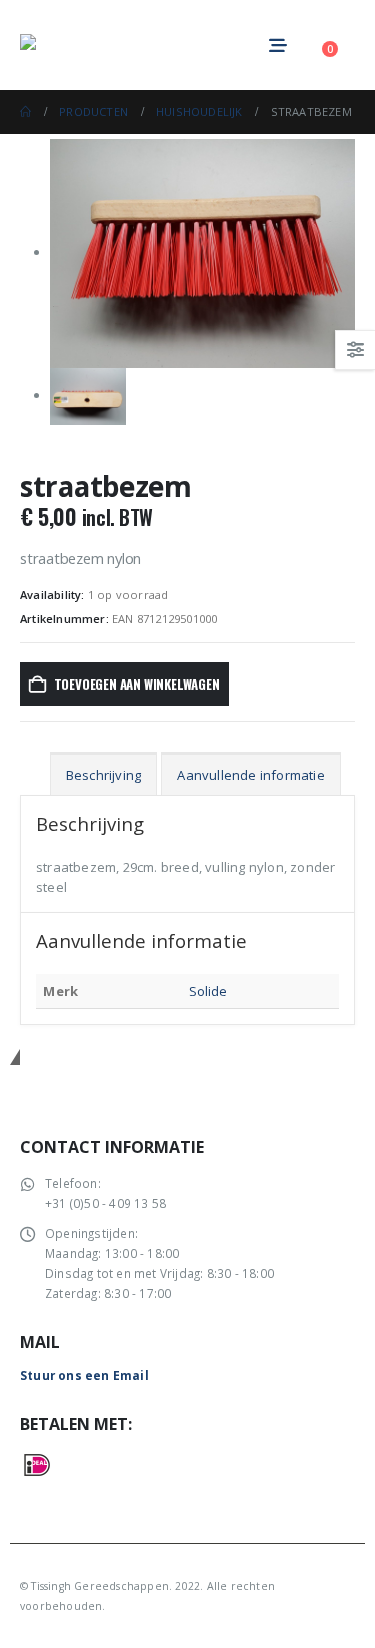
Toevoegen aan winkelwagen (137, 684)
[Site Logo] (75, 45)
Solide (208, 991)
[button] (316, 45)
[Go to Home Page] (25, 112)
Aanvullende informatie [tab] (250, 775)
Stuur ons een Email (84, 1375)
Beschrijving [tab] (103, 775)
